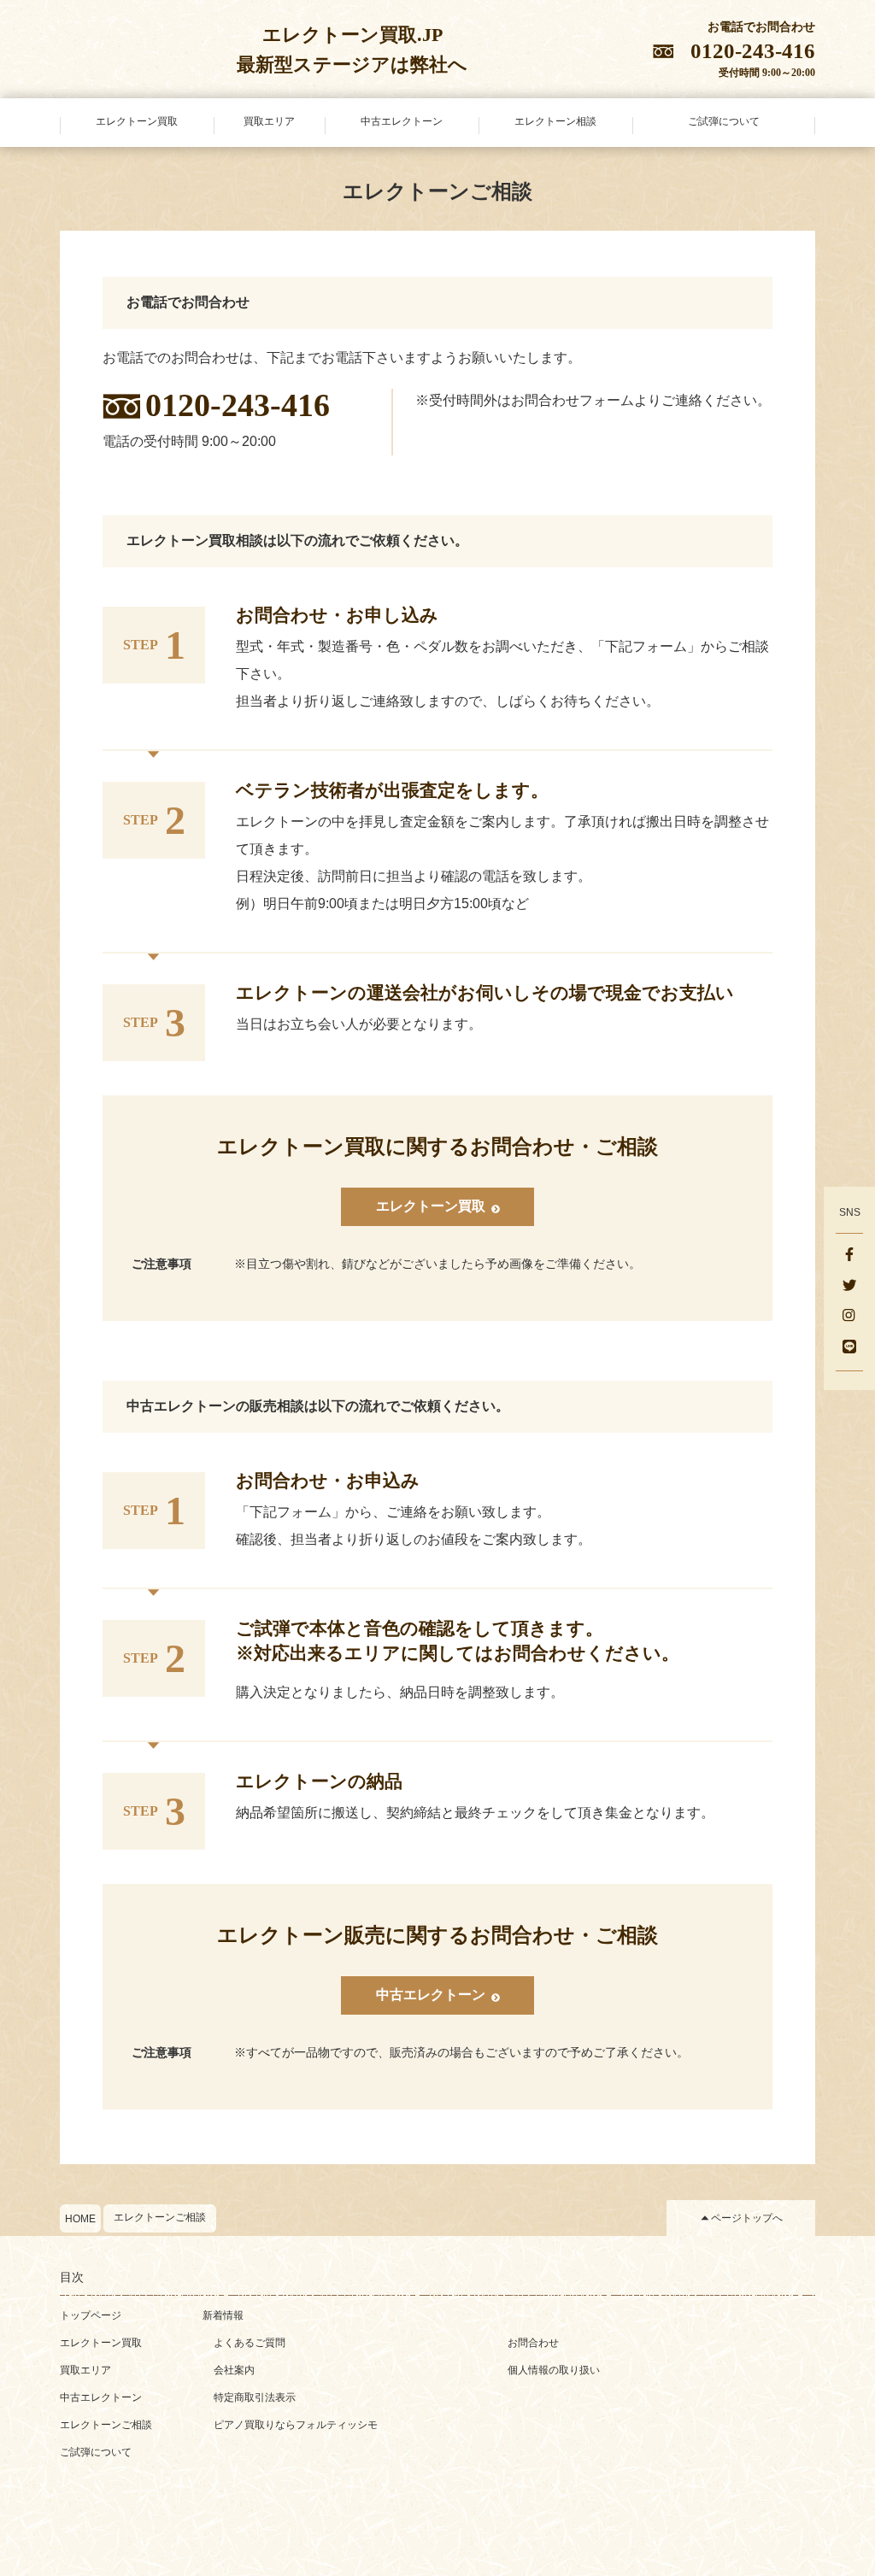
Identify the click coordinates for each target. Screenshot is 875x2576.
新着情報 (223, 2315)
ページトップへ (747, 2218)
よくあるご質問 (250, 2343)
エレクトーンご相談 (160, 2217)
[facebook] (849, 1256)
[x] (849, 1287)
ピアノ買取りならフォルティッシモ (296, 2425)
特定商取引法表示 (255, 2397)
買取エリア (85, 2370)
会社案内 (234, 2370)
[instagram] (849, 1317)
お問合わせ (533, 2343)
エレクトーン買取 (101, 2343)
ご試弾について (96, 2452)
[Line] (849, 1348)
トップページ (91, 2315)
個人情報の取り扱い (554, 2370)
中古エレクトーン (101, 2397)
